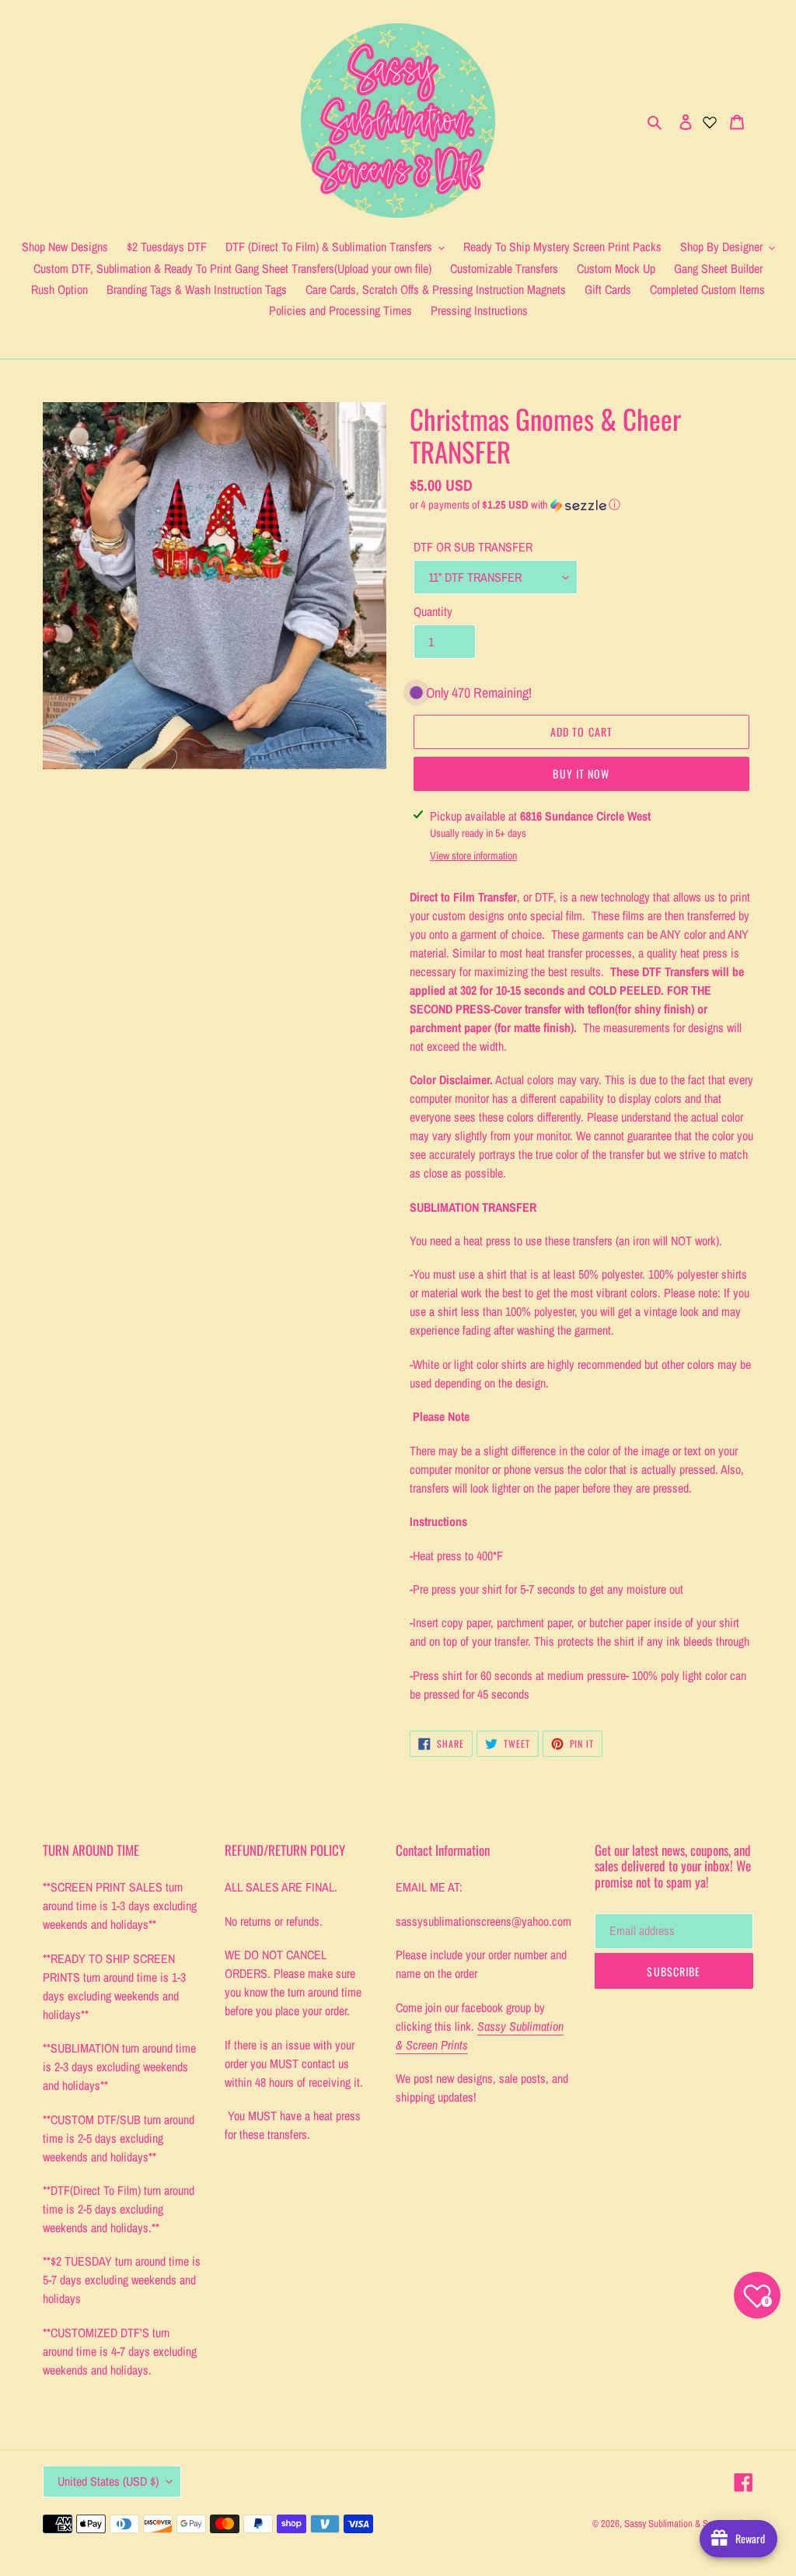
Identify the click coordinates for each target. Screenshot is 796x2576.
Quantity (433, 611)
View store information (473, 856)
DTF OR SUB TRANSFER (473, 547)
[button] (515, 505)
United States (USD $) (108, 2481)
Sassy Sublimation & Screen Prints (689, 2523)
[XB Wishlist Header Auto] (710, 121)
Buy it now (581, 773)
